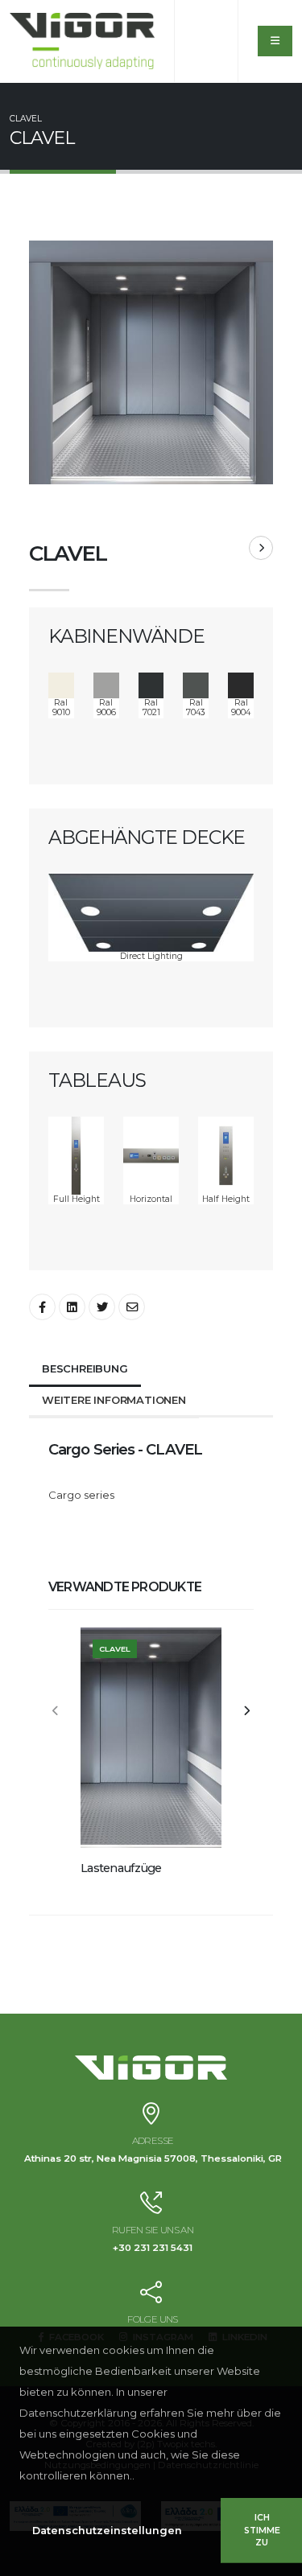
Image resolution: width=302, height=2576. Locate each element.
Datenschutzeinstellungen (107, 2531)
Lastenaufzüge (121, 1868)
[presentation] (56, 1712)
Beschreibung (85, 1368)
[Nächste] (261, 548)
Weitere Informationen (114, 1400)
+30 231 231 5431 (153, 2248)
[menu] (275, 41)
